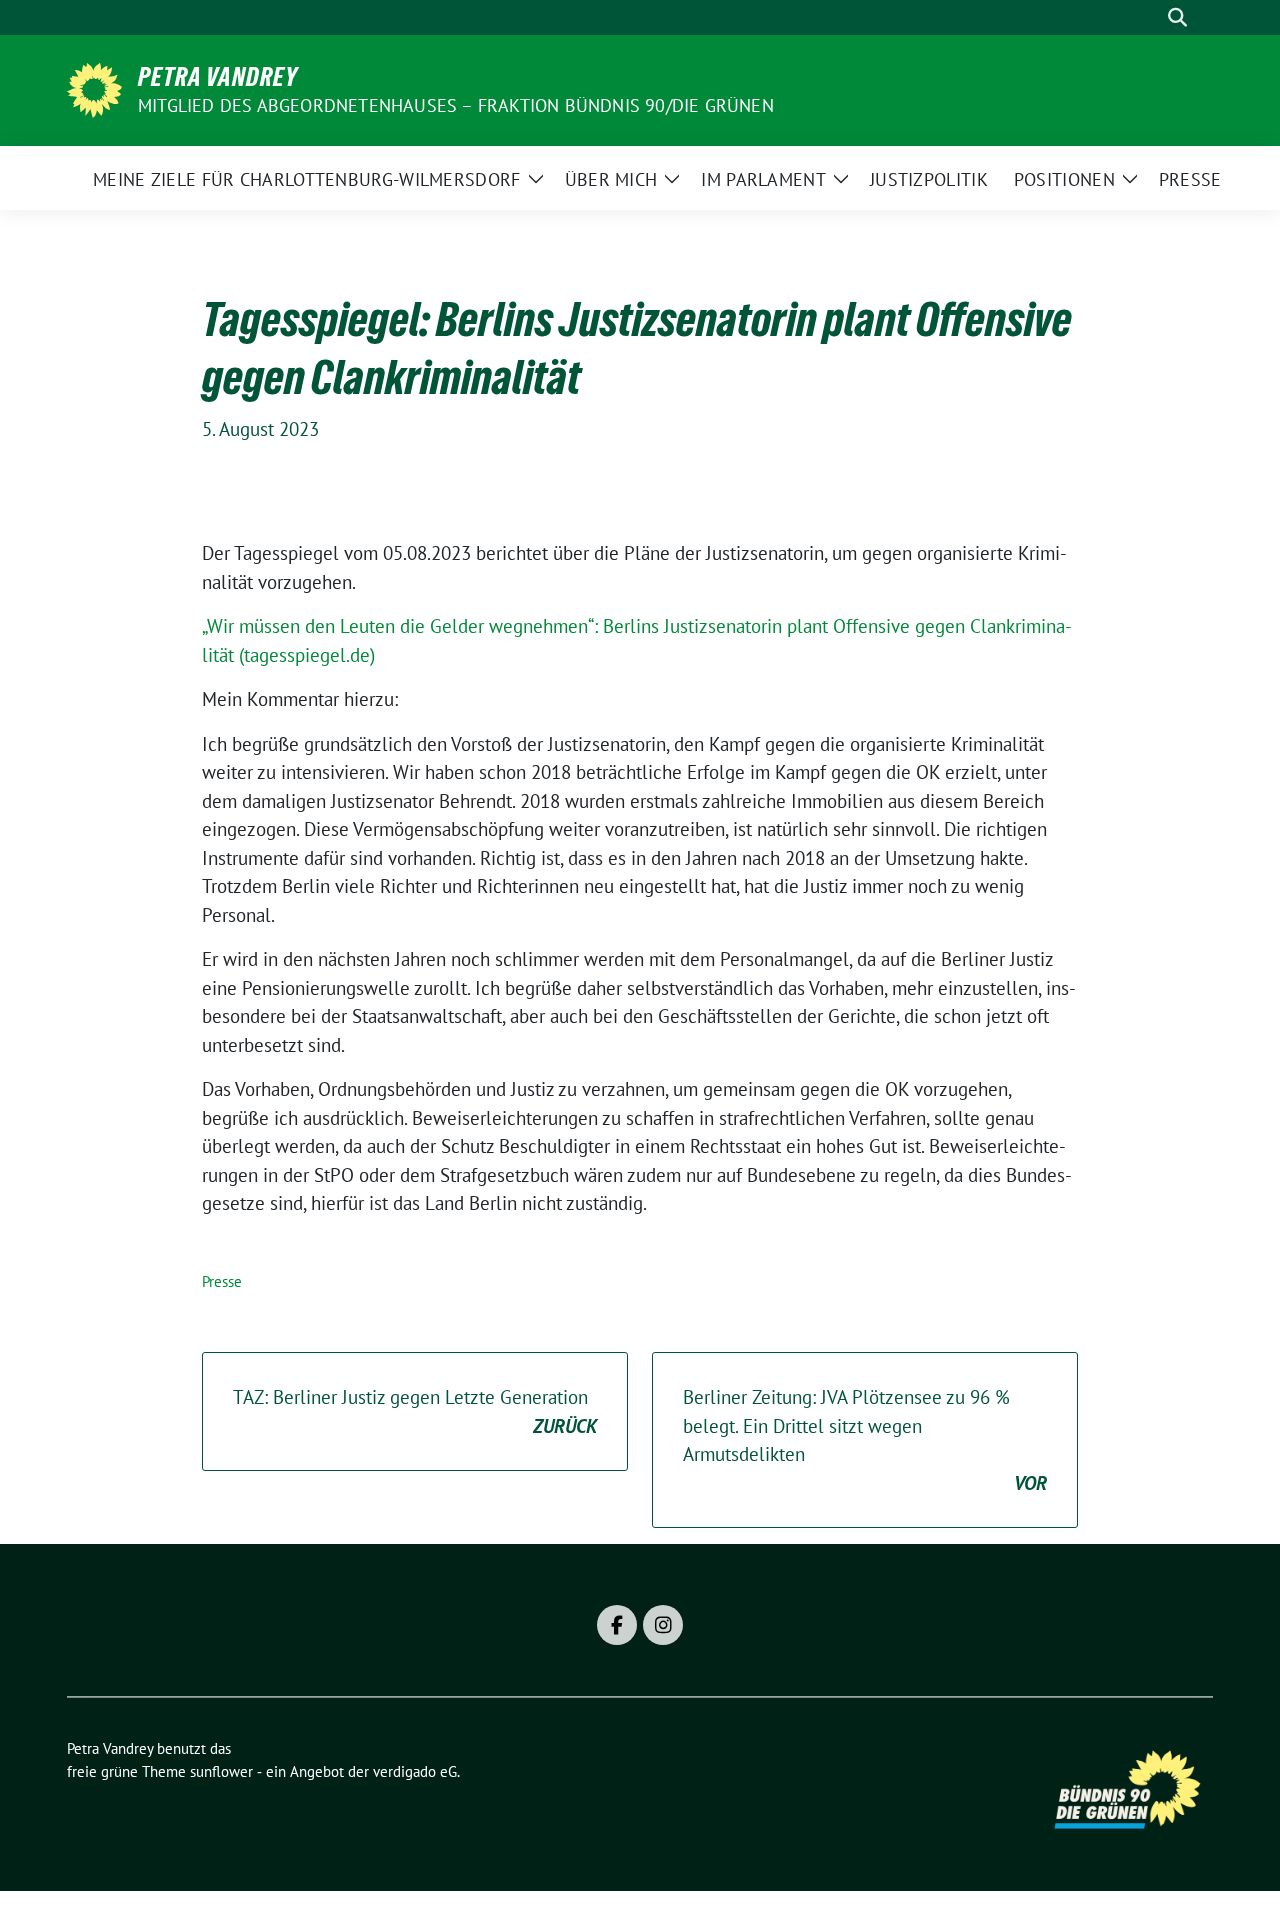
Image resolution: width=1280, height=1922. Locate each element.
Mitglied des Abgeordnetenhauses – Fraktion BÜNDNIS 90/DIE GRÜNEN (456, 105)
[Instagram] (663, 1625)
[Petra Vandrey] (94, 88)
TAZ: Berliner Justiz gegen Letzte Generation (415, 1411)
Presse (222, 1281)
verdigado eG (415, 1771)
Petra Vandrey (218, 77)
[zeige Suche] (1177, 17)
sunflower (221, 1771)
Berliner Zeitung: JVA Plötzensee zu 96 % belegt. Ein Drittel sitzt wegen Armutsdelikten (865, 1440)
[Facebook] (617, 1625)
